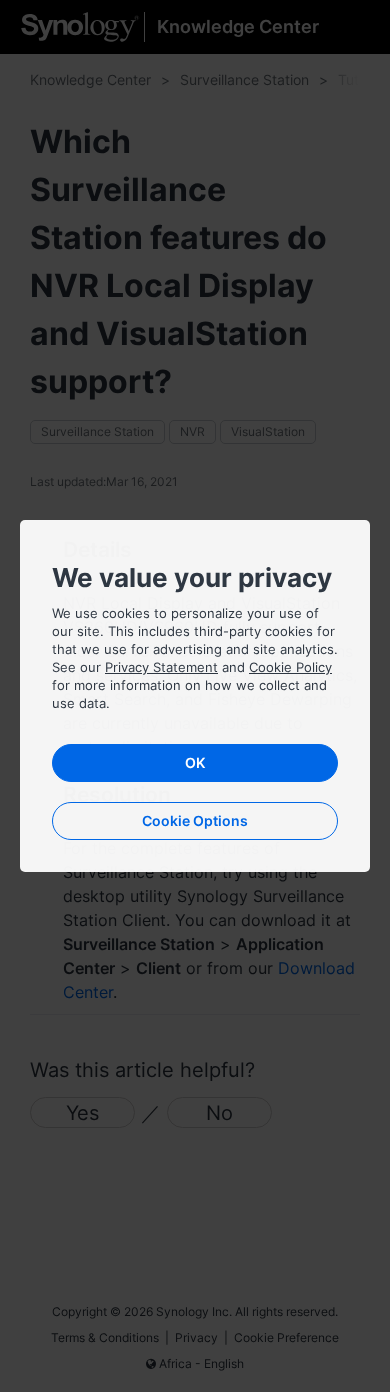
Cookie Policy (290, 667)
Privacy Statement (161, 667)
